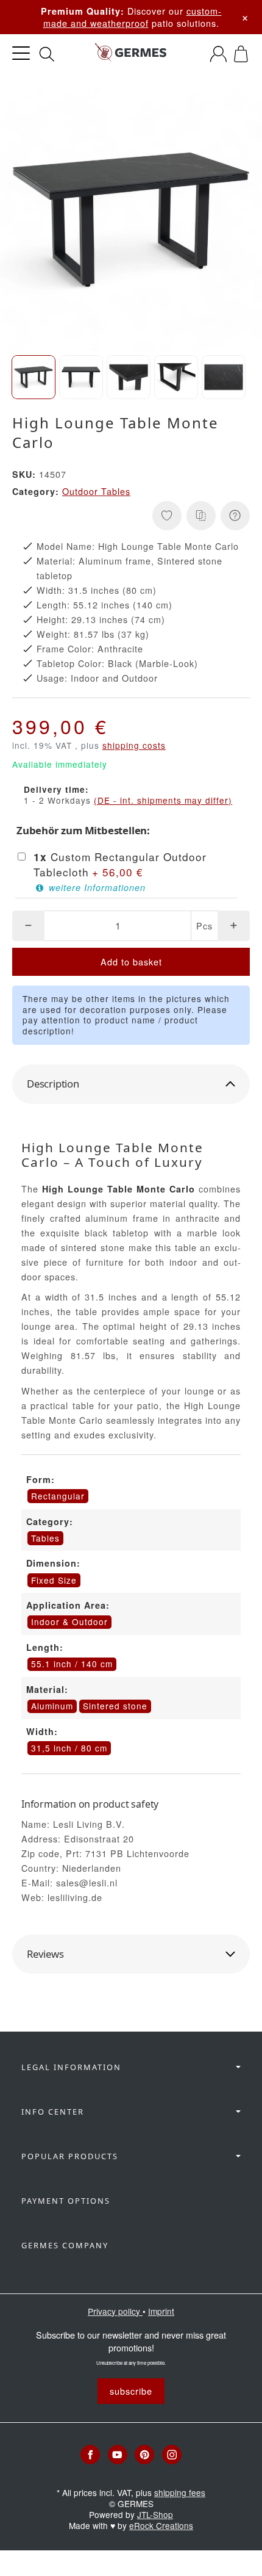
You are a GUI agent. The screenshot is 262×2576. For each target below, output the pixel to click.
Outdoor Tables (96, 491)
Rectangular (58, 1496)
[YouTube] (118, 2455)
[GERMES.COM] (131, 54)
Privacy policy (115, 2311)
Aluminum (52, 1706)
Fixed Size (54, 1580)
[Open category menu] (21, 53)
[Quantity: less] (28, 926)
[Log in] (218, 54)
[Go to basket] (241, 54)
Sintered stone (115, 1706)
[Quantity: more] (234, 926)
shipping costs (134, 745)
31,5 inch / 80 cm (69, 1748)
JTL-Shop (155, 2514)
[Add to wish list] (167, 516)
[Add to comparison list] (201, 516)
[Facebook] (90, 2455)
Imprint (161, 2311)
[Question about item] (235, 516)
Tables (45, 1538)
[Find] (47, 54)
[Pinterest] (144, 2455)
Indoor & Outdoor (69, 1622)
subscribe (131, 2391)
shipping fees (180, 2492)
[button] (34, 377)
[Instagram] (172, 2455)
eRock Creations (161, 2525)
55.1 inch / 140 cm (72, 1664)
